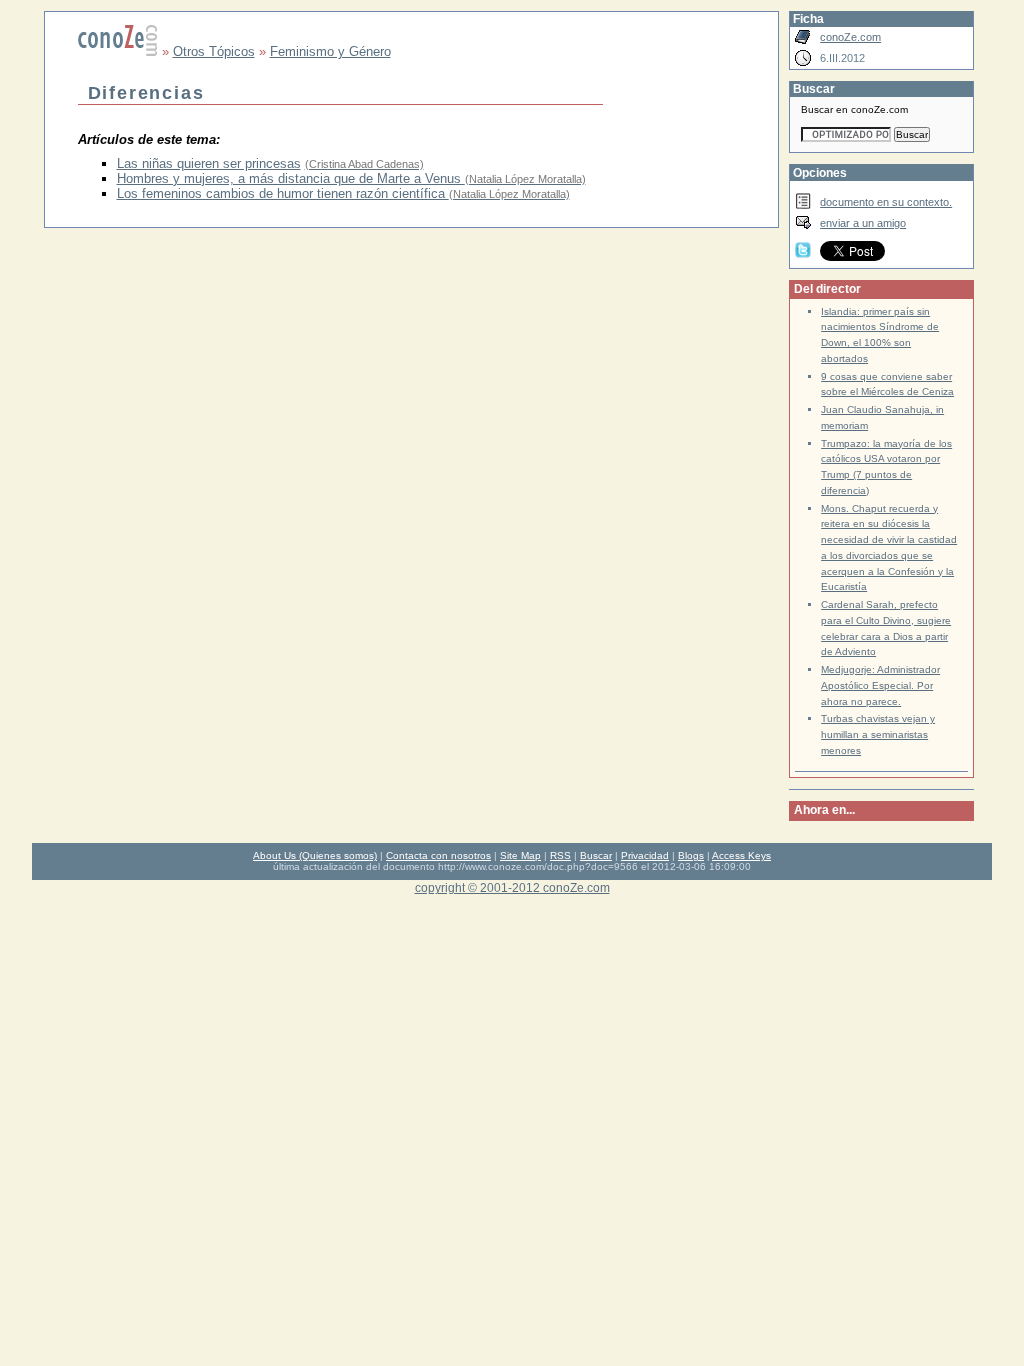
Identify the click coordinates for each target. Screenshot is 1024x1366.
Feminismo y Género (330, 51)
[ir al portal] (118, 51)
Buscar (596, 855)
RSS (560, 855)
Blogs (691, 855)
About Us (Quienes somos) (315, 855)
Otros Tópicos (214, 51)
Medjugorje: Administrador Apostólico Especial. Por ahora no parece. (880, 685)
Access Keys (741, 855)
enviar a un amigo (863, 223)
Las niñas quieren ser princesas (209, 163)
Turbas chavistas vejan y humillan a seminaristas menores (878, 734)
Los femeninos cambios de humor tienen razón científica (283, 193)
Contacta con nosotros (438, 855)
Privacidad (645, 855)
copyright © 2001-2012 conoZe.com (512, 887)
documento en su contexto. (886, 202)
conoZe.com (850, 37)
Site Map (520, 855)
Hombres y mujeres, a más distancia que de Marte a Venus (291, 178)
